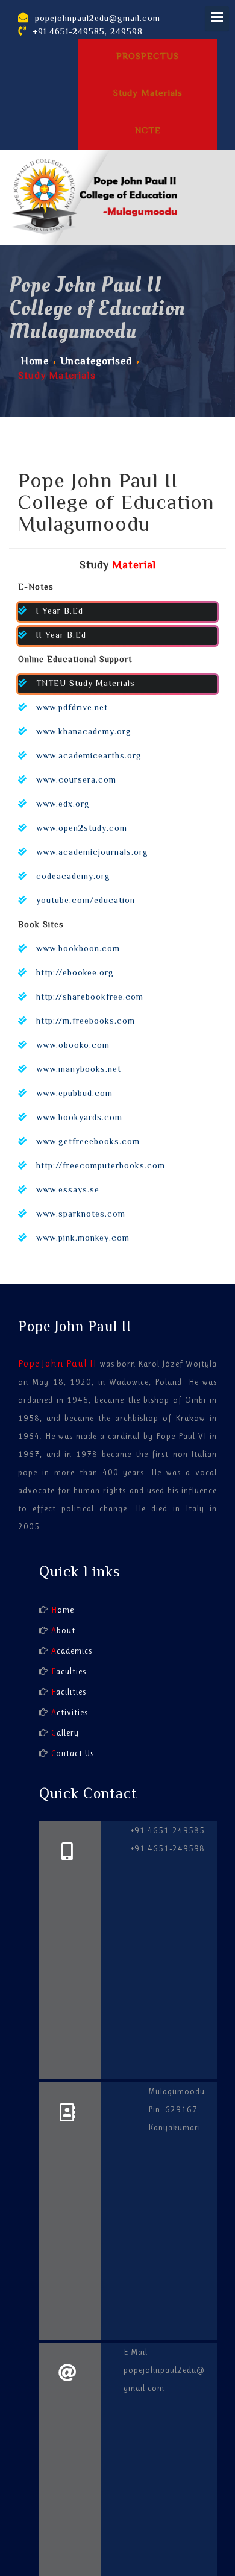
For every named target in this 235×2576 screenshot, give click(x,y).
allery (65, 1733)
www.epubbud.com (74, 1094)
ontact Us (73, 1753)
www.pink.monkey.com (83, 1239)
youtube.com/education (86, 901)
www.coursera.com (76, 781)
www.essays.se (68, 1191)
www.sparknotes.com (81, 1215)
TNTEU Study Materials (86, 684)
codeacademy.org (73, 877)
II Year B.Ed (61, 636)
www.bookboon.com (78, 949)
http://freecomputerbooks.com (101, 1167)
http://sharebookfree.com (90, 998)
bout (63, 1630)
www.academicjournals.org (92, 853)
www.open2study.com (82, 829)
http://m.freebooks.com (86, 1022)
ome (63, 1610)
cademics (72, 1651)
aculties (69, 1671)
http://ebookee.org (75, 974)
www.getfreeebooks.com (88, 1142)
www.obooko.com (73, 1046)
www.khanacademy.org (84, 732)
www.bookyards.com (79, 1118)
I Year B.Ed (60, 612)
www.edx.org (63, 805)
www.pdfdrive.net (72, 708)
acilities (69, 1692)
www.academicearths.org (89, 757)
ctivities (70, 1712)
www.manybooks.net (79, 1070)
